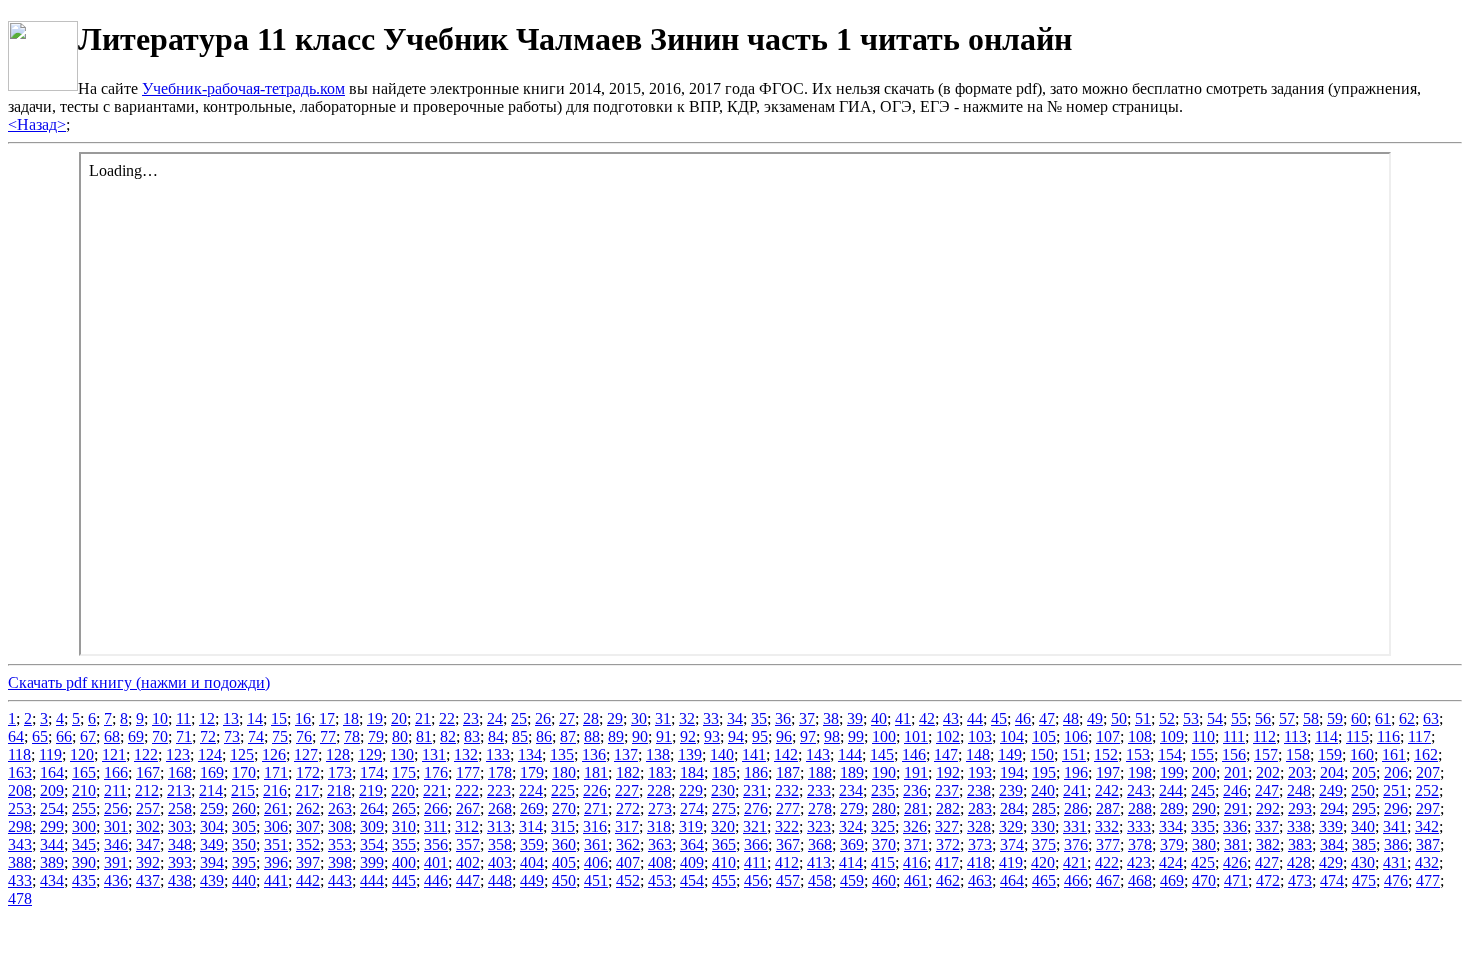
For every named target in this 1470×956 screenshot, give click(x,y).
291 (1236, 808)
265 (404, 808)
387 (1428, 844)
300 (84, 826)
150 (1042, 754)
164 (52, 772)
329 (1011, 826)
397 (308, 862)
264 (372, 808)
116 (1388, 736)
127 (306, 754)
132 (466, 754)
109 (1172, 736)
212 (147, 790)
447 (468, 880)
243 (1139, 790)
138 (658, 754)
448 (500, 880)
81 (424, 736)
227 (627, 790)
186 (756, 772)
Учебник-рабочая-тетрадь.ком (243, 88)
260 (244, 808)
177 (468, 772)
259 (212, 808)
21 (423, 718)
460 (884, 880)
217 (307, 790)
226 (595, 790)
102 (948, 736)
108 (1140, 736)
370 (884, 844)
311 (435, 826)
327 (947, 826)
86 (544, 736)
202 (1268, 772)
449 (532, 880)
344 (52, 844)
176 (436, 772)
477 (1428, 880)
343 (20, 844)
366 (756, 844)
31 (663, 718)
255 (84, 808)
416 (915, 862)
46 (1023, 718)
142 (786, 754)
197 (1108, 772)
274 (692, 808)
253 (20, 808)
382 (1268, 844)
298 (20, 826)
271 (596, 808)
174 (372, 772)
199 (1172, 772)
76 (304, 736)
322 (787, 826)
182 (628, 772)
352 (308, 844)
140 (722, 754)
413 (819, 862)
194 (1012, 772)
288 (1140, 808)
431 (1395, 862)
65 (40, 736)
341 (1395, 826)
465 (1044, 880)
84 (496, 736)
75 (280, 736)
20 (399, 718)
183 (660, 772)
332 (1107, 826)
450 (564, 880)
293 (1300, 808)
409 (692, 862)
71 (184, 736)
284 (1012, 808)
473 (1300, 880)
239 (1011, 790)
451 (596, 880)
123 (178, 754)
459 (852, 880)
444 (372, 880)
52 (1167, 718)
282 (948, 808)
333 (1139, 826)
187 (788, 772)
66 (64, 736)
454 (692, 880)
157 (1266, 754)
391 (116, 862)
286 (1076, 808)
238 (979, 790)
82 (448, 736)
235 (883, 790)
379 (1172, 844)
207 (1428, 772)
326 (915, 826)
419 (1011, 862)
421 (1075, 862)
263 (340, 808)
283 (980, 808)
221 (435, 790)
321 (755, 826)
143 (818, 754)
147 (946, 754)
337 (1267, 826)
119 (50, 754)
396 (276, 862)
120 (82, 754)
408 (660, 862)
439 (212, 880)
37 (807, 718)
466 (1076, 880)
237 (947, 790)
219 (371, 790)
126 (274, 754)
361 (596, 844)
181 (596, 772)
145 (882, 754)
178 (500, 772)
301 (116, 826)
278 (820, 808)
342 (1427, 826)
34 (735, 718)
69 (136, 736)
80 (400, 736)
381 (1236, 844)
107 (1108, 736)
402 (468, 862)
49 (1095, 718)
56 (1263, 718)
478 (20, 898)
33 (711, 718)
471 (1236, 880)
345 (84, 844)
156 (1234, 754)
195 (1044, 772)
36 (783, 718)
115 (1357, 736)
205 (1364, 772)
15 (279, 718)
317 (627, 826)
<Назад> (37, 124)
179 (532, 772)
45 (999, 718)
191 (916, 772)
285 (1044, 808)
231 (755, 790)
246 (1235, 790)
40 (879, 718)
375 (1044, 844)
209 (52, 790)
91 (664, 736)
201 (1236, 772)
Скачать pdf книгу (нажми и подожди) (139, 682)
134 (530, 754)
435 (84, 880)
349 (212, 844)
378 (1140, 844)
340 (1363, 826)
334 (1171, 826)
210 (84, 790)
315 (563, 826)
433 (20, 880)
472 (1268, 880)
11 (183, 718)
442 (308, 880)
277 (788, 808)
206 (1396, 772)
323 (819, 826)
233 (819, 790)
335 (1203, 826)
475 (1364, 880)
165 (84, 772)
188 (820, 772)
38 (831, 718)
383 (1300, 844)
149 (1010, 754)
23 (471, 718)
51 (1143, 718)
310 (404, 826)
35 (759, 718)
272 (628, 808)
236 (915, 790)
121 (114, 754)
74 (256, 736)
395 (244, 862)
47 (1047, 718)
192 (948, 772)
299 (52, 826)
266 (436, 808)
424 (1171, 862)
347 (148, 844)
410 (724, 862)
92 (688, 736)
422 (1107, 862)
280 (884, 808)
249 (1331, 790)
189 (852, 772)
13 (231, 718)
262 (308, 808)
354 (372, 844)
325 (883, 826)
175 (404, 772)
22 (447, 718)
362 (628, 844)
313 (499, 826)
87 (568, 736)
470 (1204, 880)
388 (20, 862)
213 (179, 790)
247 (1267, 790)
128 (338, 754)
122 (146, 754)
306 (276, 826)
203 (1300, 772)
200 (1204, 772)
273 (660, 808)
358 (500, 844)
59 (1335, 718)
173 (340, 772)
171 (276, 772)
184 (692, 772)
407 (628, 862)
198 (1140, 772)
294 (1332, 808)
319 (691, 826)
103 (980, 736)
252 (1427, 790)
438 (180, 880)
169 (212, 772)
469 (1172, 880)
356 (436, 844)
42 (927, 718)
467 (1108, 880)
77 (328, 736)
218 (339, 790)
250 (1363, 790)
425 (1203, 862)
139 (690, 754)
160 (1362, 754)
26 (543, 718)
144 (850, 754)
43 (951, 718)
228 (659, 790)
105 (1044, 736)
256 (116, 808)
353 (340, 844)
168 (180, 772)
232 (787, 790)
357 (468, 844)
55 (1239, 718)
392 (148, 862)
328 (979, 826)
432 (1427, 862)
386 (1396, 844)
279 (852, 808)
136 (594, 754)
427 (1267, 862)
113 (1295, 736)
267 (468, 808)
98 (832, 736)
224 (531, 790)
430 (1363, 862)
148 (978, 754)
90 (640, 736)
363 (660, 844)
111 (1234, 736)
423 (1139, 862)
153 (1138, 754)
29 (615, 718)
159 (1330, 754)
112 (1264, 736)
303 (180, 826)
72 (208, 736)
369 (852, 844)
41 (903, 718)
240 (1043, 790)
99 (856, 736)
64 (16, 736)
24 (495, 718)
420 (1043, 862)
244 (1171, 790)
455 (724, 880)
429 (1331, 862)
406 (596, 862)
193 (980, 772)
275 (724, 808)
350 (244, 844)
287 (1108, 808)
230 (723, 790)
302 (148, 826)
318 (659, 826)
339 (1331, 826)
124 (210, 754)
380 (1204, 844)
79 (376, 736)
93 (712, 736)
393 (180, 862)
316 (595, 826)
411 (755, 862)
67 (88, 736)
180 (564, 772)
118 (19, 754)
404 (532, 862)
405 (564, 862)
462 (948, 880)
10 (160, 718)
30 (639, 718)
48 (1071, 718)
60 (1359, 718)
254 (52, 808)
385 (1364, 844)
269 (532, 808)
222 (467, 790)
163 (20, 772)
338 (1299, 826)
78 (352, 736)
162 (1426, 754)
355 (404, 844)
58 (1311, 718)
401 (436, 862)
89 (616, 736)
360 (564, 844)
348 (180, 844)
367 (788, 844)
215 (243, 790)
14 (255, 718)
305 (244, 826)
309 (372, 826)
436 (116, 880)
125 (242, 754)
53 (1191, 718)
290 (1204, 808)
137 (626, 754)
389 (52, 862)
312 (467, 826)
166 (116, 772)
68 (112, 736)
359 (532, 844)
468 (1140, 880)
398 (340, 862)
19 (375, 718)
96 (784, 736)
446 (436, 880)
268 (500, 808)
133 (498, 754)
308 (340, 826)
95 (760, 736)
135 (562, 754)
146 (914, 754)
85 (520, 736)
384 (1332, 844)
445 (404, 880)
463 (980, 880)
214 (211, 790)
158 (1298, 754)
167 (148, 772)
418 (979, 862)
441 (276, 880)
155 (1202, 754)
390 (84, 862)
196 (1076, 772)
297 (1428, 808)
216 (275, 790)
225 (563, 790)
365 (724, 844)
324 (851, 826)
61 (1383, 718)
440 (244, 880)
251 (1395, 790)
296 (1396, 808)
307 (308, 826)
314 (531, 826)
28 (591, 718)
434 (52, 880)
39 (855, 718)
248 (1299, 790)
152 (1106, 754)
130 (402, 754)
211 (115, 790)
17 (327, 718)
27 (567, 718)
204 (1332, 772)
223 (499, 790)
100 (884, 736)
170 (244, 772)
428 (1299, 862)
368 (820, 844)
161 (1394, 754)
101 (916, 736)
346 (116, 844)
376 (1076, 844)
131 (434, 754)
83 (472, 736)
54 (1215, 718)
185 (724, 772)
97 (808, 736)
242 (1107, 790)
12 (207, 718)
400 (404, 862)
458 (820, 880)
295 (1364, 808)
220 (403, 790)
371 (916, 844)
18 (351, 718)
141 (754, 754)
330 (1043, 826)
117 (1419, 736)
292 (1268, 808)
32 (687, 718)
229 (691, 790)
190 (884, 772)
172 (308, 772)
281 (916, 808)
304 (212, 826)
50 (1119, 718)
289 (1172, 808)
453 (660, 880)
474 (1332, 880)
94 (736, 736)
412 (787, 862)
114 (1326, 736)
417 (947, 862)
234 (851, 790)
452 (628, 880)
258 (180, 808)
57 (1287, 718)
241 (1075, 790)
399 (372, 862)
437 (148, 880)
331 (1075, 826)
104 (1012, 736)
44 (975, 718)
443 (340, 880)
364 (692, 844)
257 (148, 808)
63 (1431, 718)
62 (1407, 718)
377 (1108, 844)
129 (370, 754)
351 (276, 844)
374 (1012, 844)
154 (1170, 754)
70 (160, 736)
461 (916, 880)
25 (519, 718)
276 (756, 808)
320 (723, 826)
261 (276, 808)
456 (756, 880)
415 (883, 862)
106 (1076, 736)
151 (1074, 754)
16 (303, 718)
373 (980, 844)
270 (564, 808)
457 (788, 880)
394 (212, 862)
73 (232, 736)
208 (20, 790)
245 (1203, 790)
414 (851, 862)
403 (500, 862)
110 (1203, 736)
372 (948, 844)
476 (1396, 880)
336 (1235, 826)
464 (1012, 880)
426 (1235, 862)
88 (592, 736)
